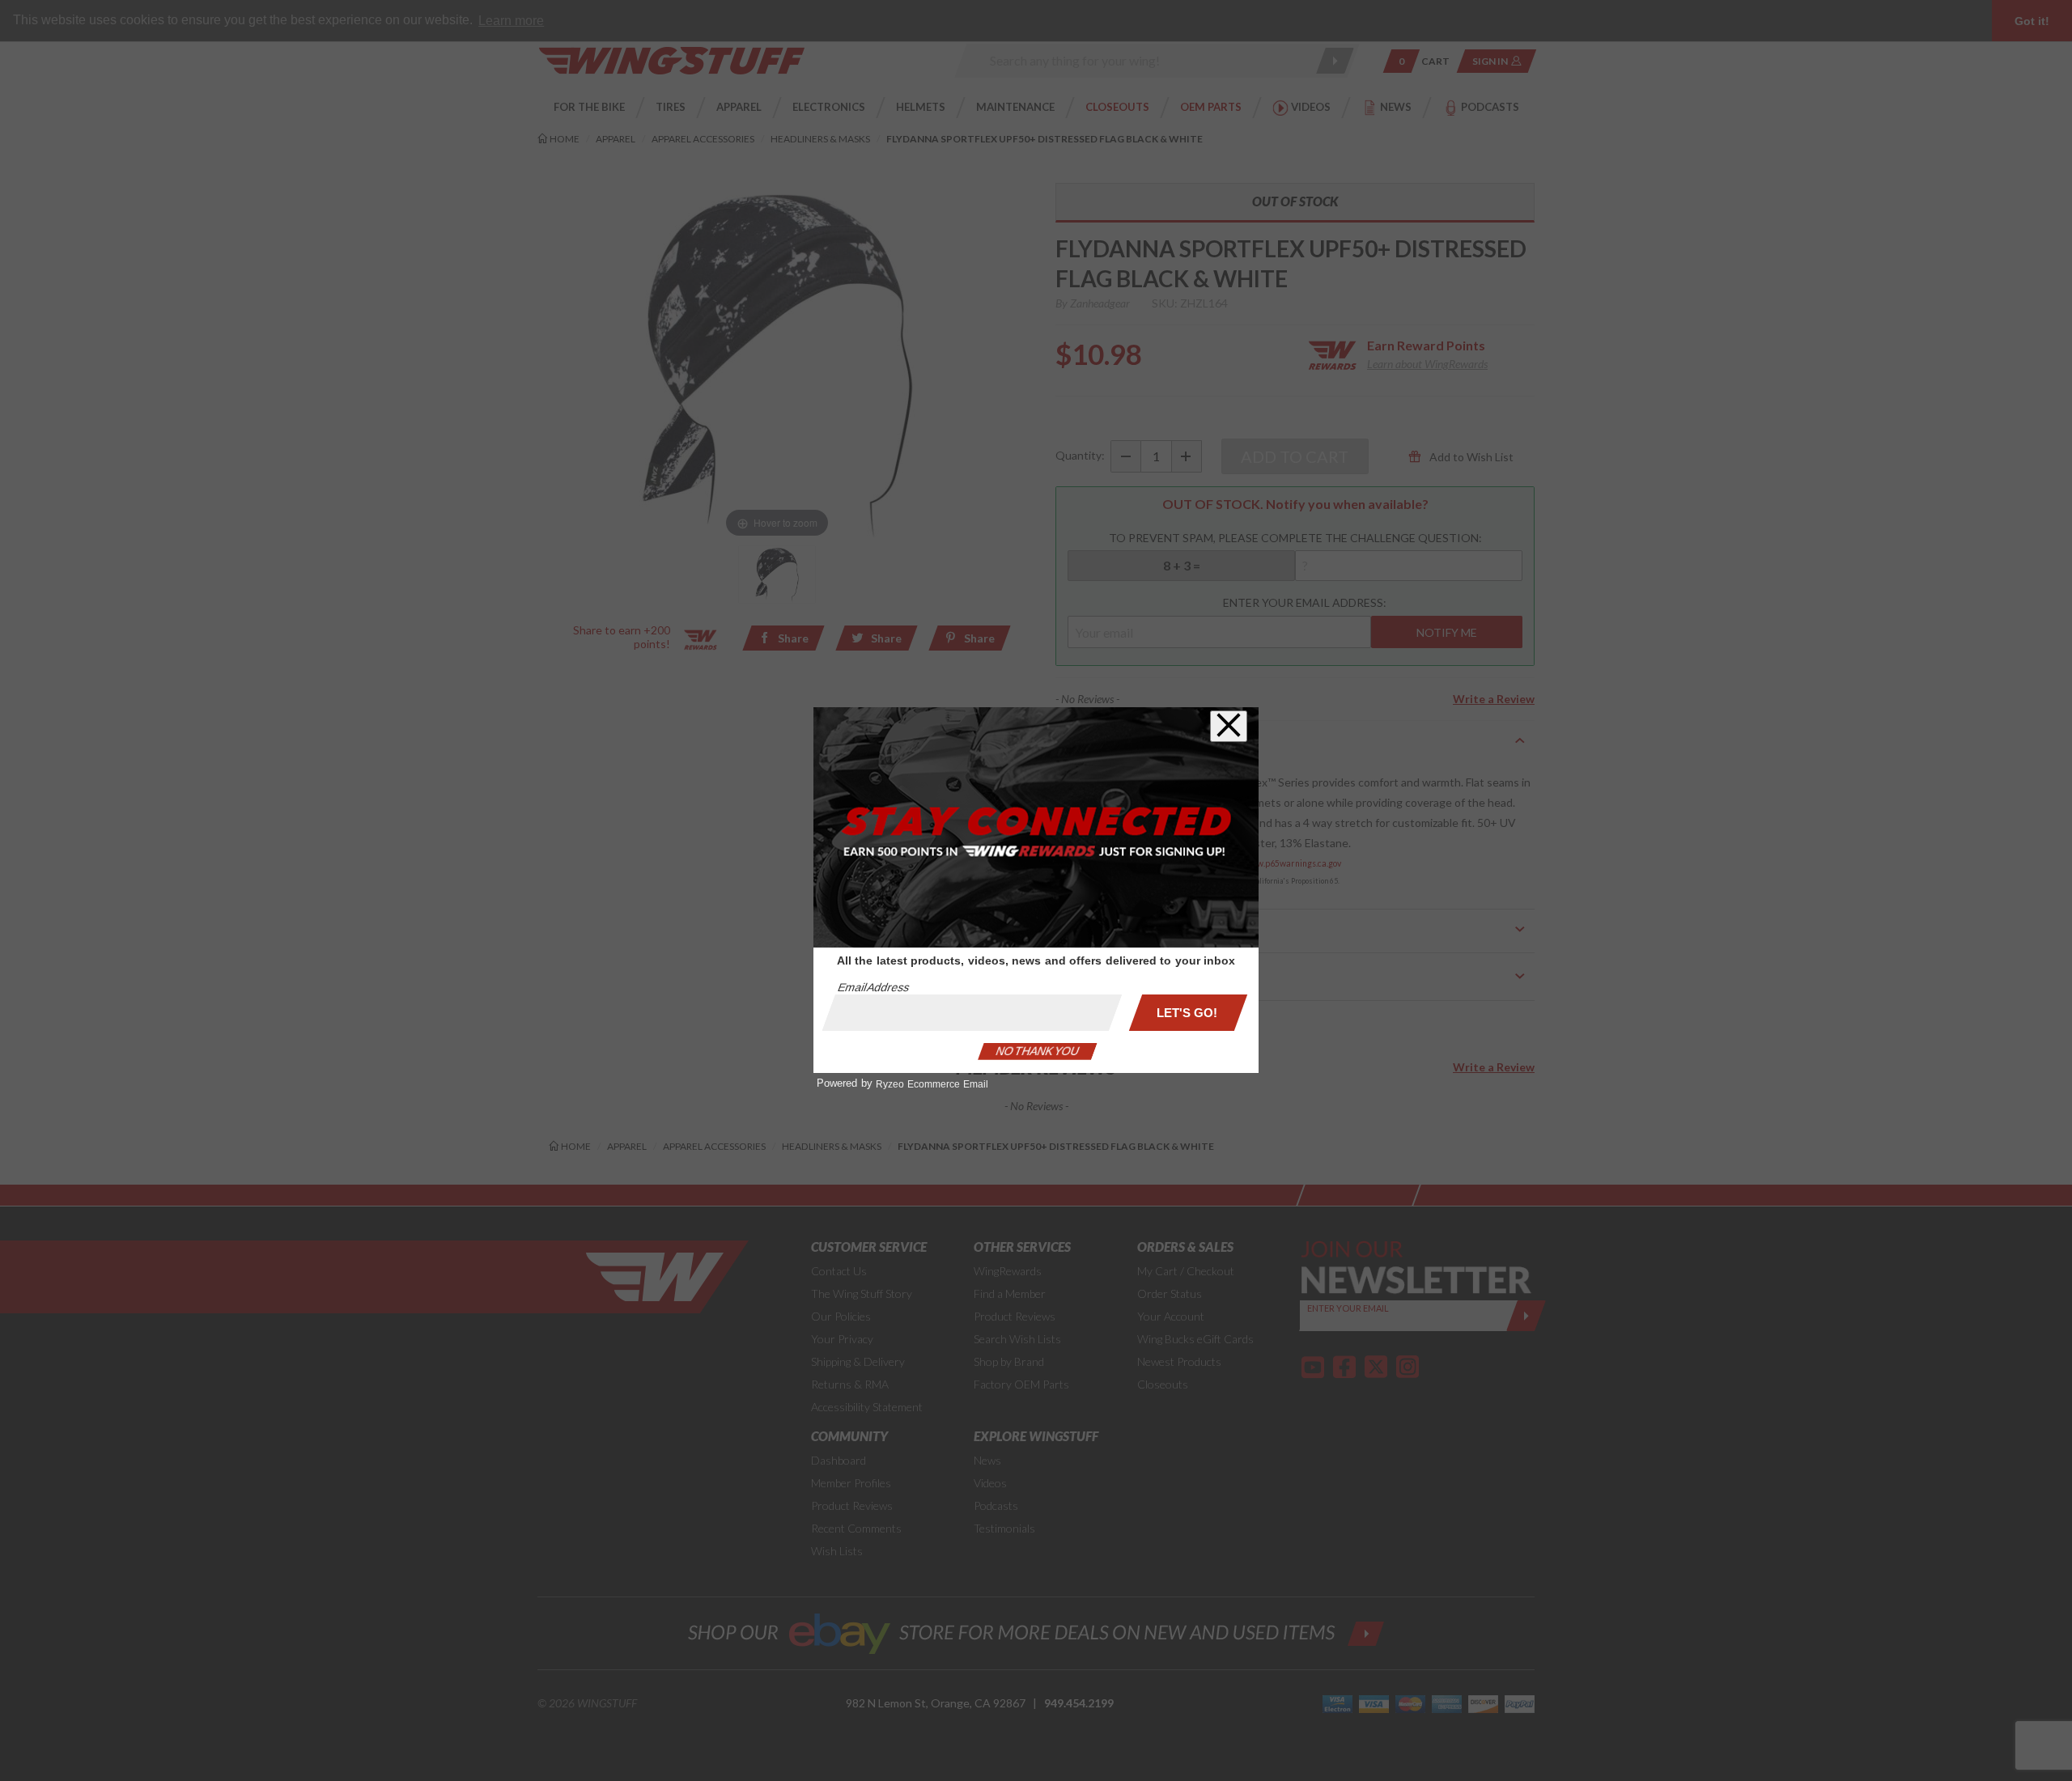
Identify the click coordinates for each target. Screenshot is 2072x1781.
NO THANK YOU (1038, 1051)
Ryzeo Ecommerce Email (932, 1084)
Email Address (873, 987)
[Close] (1229, 726)
